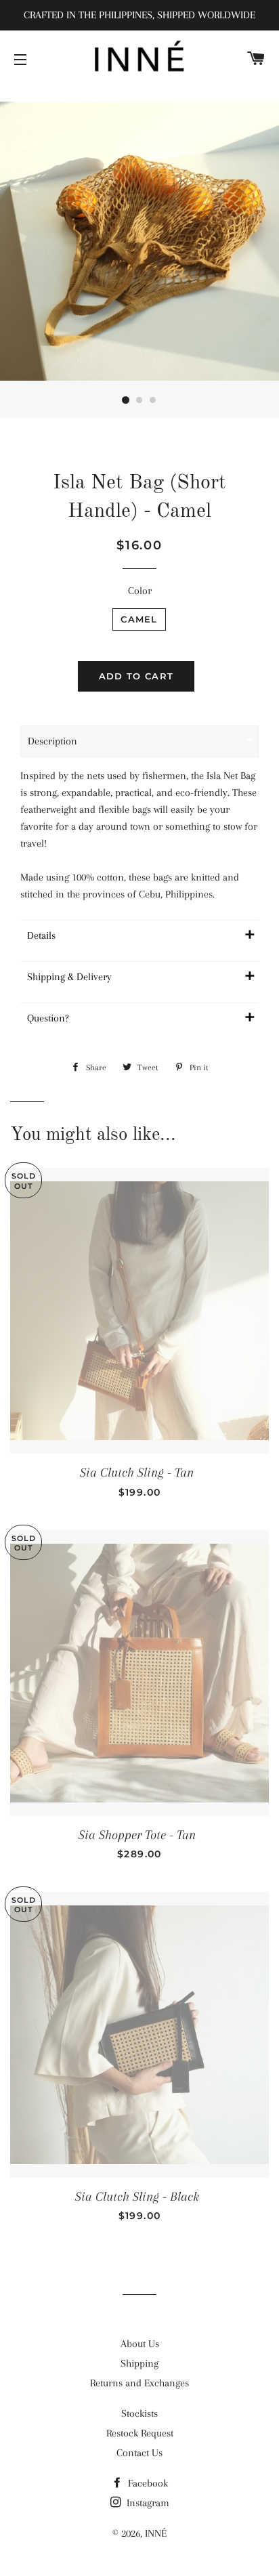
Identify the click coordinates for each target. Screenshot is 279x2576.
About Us (140, 2344)
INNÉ (156, 2533)
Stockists (139, 2413)
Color (140, 591)
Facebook (147, 2483)
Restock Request (140, 2433)
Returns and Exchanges (139, 2383)
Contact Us (139, 2453)
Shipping (139, 2363)
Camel (139, 619)
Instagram (147, 2503)
